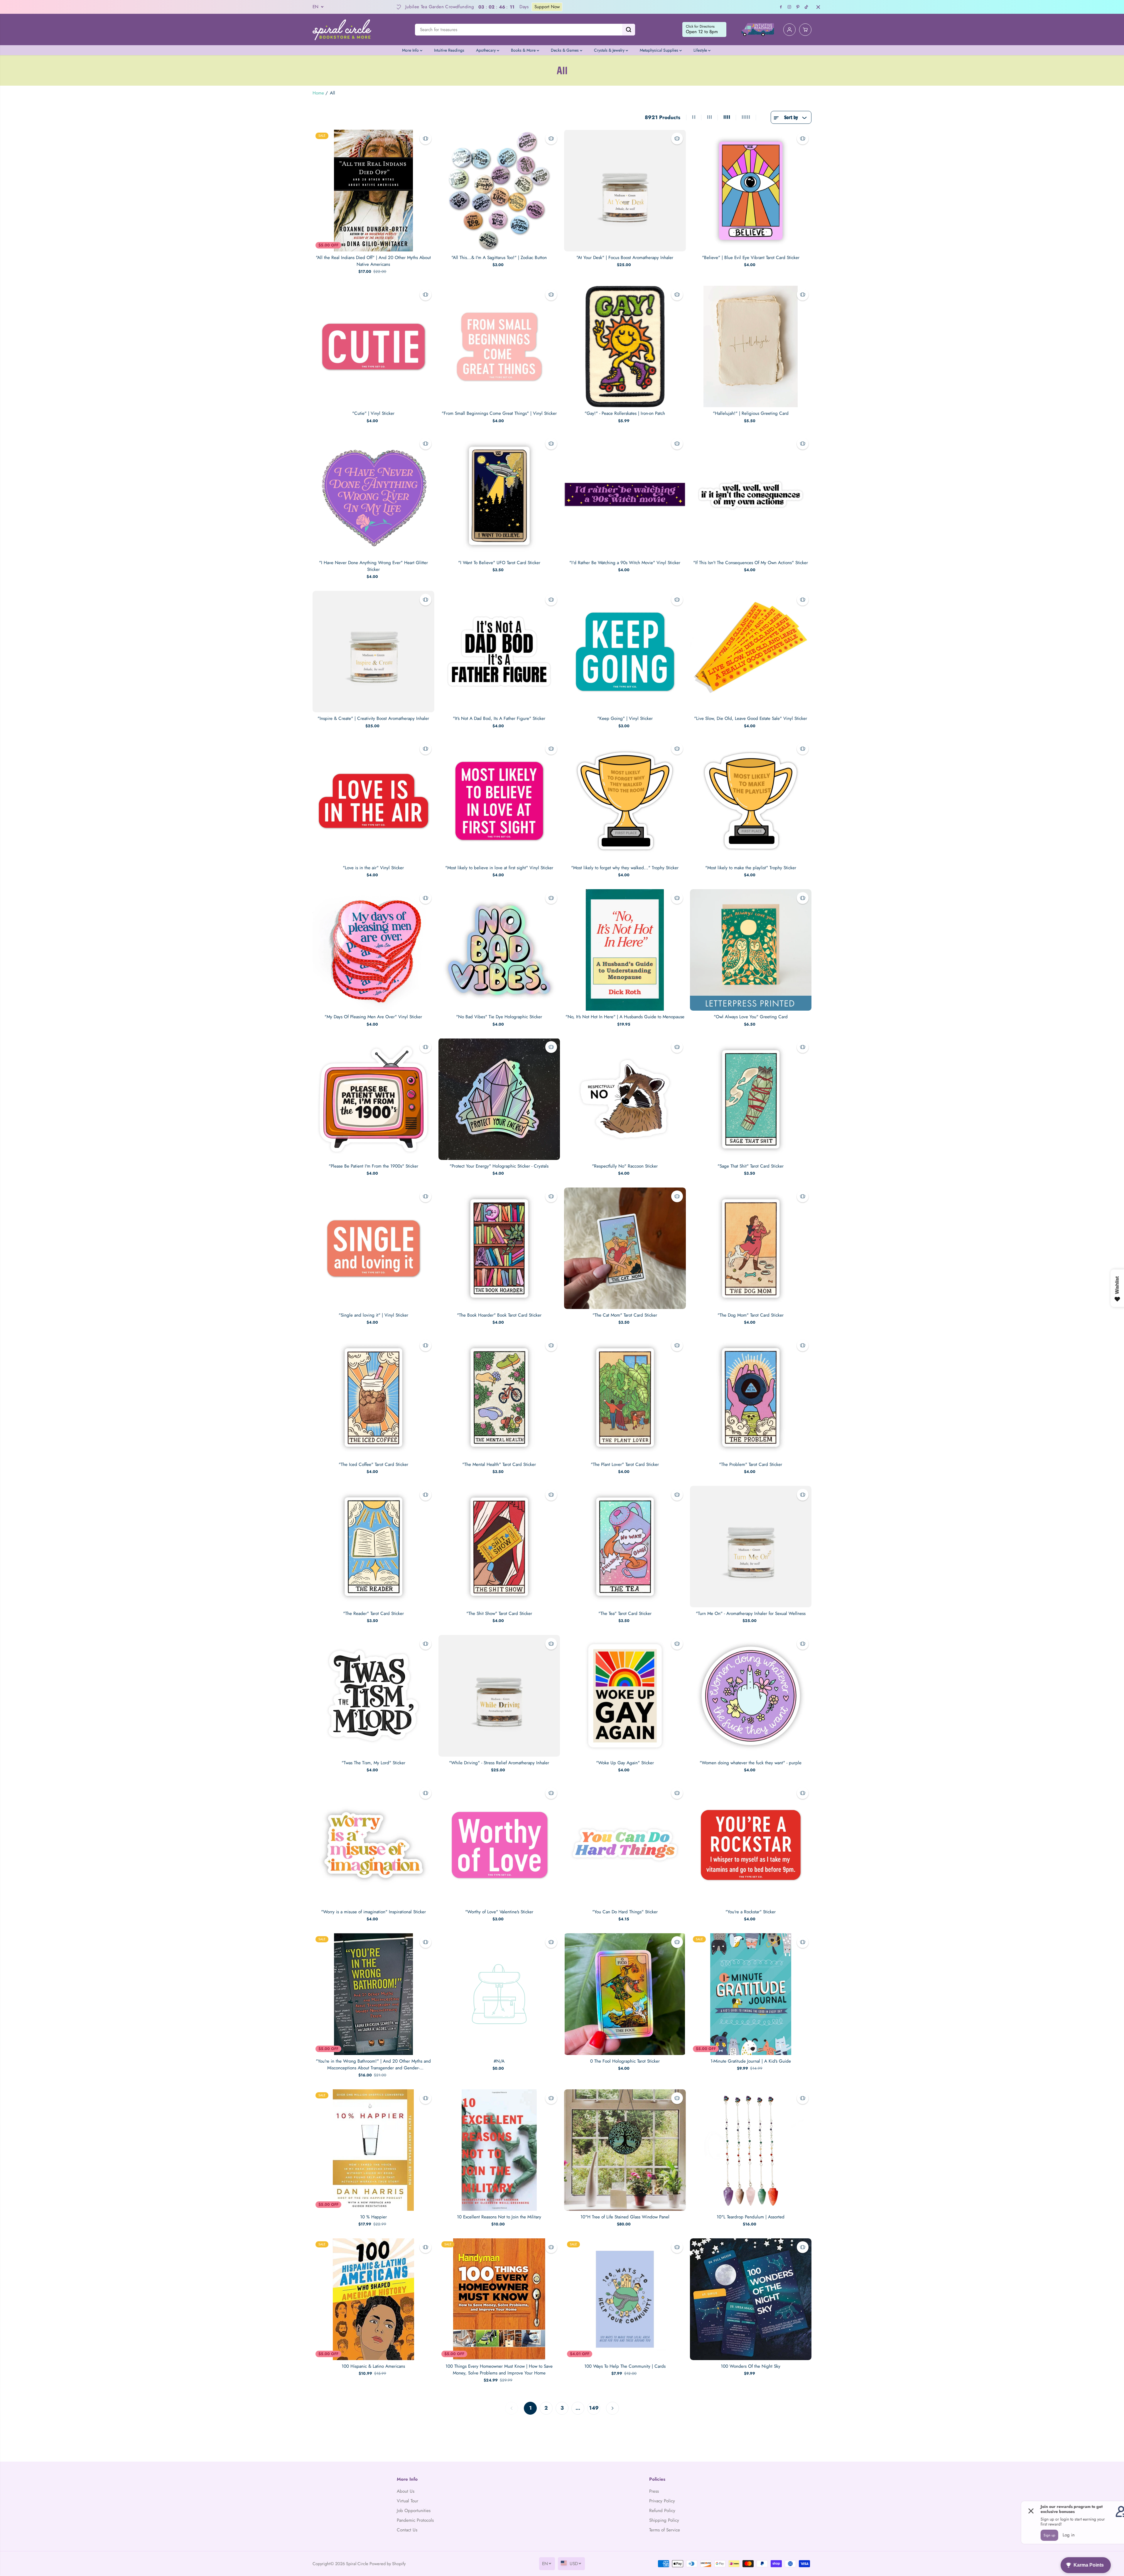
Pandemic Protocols (415, 2520)
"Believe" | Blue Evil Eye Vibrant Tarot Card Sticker (751, 258)
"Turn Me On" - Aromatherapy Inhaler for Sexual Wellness (751, 1613)
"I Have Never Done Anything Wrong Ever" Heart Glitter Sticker (373, 566)
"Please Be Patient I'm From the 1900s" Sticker (373, 1166)
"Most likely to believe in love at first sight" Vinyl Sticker (499, 868)
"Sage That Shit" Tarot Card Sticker (751, 1166)
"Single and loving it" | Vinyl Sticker (373, 1315)
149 (594, 2408)
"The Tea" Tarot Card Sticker (625, 1613)
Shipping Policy (664, 2520)
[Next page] (612, 2408)
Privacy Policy (662, 2501)
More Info (411, 50)
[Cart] (805, 30)
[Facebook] (781, 7)
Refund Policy (662, 2511)
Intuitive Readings (449, 50)
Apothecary (486, 50)
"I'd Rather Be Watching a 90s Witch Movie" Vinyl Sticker (625, 563)
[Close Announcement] (818, 7)
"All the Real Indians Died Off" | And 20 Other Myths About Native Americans (373, 261)
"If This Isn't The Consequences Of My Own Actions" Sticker (751, 563)
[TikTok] (806, 7)
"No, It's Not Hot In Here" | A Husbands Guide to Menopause (625, 1017)
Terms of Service (665, 2530)
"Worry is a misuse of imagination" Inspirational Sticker (373, 1912)
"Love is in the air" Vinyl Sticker (373, 868)
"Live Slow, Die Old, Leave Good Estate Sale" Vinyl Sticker (751, 718)
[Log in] (789, 30)
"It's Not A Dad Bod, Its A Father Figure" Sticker (499, 718)
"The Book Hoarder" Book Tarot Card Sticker (499, 1315)
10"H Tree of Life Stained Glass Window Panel (625, 2217)
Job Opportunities (414, 2511)
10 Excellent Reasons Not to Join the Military (499, 2217)
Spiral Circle (357, 2564)
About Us (406, 2491)
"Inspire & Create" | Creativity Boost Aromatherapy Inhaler (373, 718)
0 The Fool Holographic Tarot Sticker (625, 2061)
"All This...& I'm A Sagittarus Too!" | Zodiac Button (499, 258)
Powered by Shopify (388, 2564)
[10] (625, 2150)
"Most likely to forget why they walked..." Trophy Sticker (625, 868)
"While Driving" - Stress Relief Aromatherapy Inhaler (499, 1763)
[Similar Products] (426, 138)
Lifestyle (701, 50)
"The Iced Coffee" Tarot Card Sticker (373, 1464)
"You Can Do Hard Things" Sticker (625, 1912)
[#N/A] (499, 1994)
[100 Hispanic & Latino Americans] (373, 2299)
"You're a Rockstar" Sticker (751, 1912)
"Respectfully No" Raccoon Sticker (625, 1166)
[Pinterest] (798, 7)
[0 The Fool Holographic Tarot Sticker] (625, 1994)
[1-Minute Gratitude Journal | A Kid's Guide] (751, 1994)
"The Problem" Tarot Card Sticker (751, 1464)
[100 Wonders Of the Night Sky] (751, 2299)
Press (654, 2491)
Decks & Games (565, 50)
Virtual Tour (407, 2501)
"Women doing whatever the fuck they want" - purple (751, 1763)
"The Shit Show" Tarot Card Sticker (499, 1613)
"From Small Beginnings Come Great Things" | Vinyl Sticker (499, 413)
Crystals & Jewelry (610, 50)
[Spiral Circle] (342, 29)
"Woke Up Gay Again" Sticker (625, 1763)
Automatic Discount (432, 7)
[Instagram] (789, 7)
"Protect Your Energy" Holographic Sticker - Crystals (499, 1166)
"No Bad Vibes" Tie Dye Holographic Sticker (499, 1017)
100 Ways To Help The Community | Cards (625, 2366)
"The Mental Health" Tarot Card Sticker (499, 1464)
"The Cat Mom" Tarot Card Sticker (625, 1315)
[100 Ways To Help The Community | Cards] (625, 2299)
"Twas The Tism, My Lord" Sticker (373, 1763)
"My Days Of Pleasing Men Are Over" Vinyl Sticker (373, 1017)
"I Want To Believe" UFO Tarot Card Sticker (499, 563)
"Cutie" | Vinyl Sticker (373, 413)
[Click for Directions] (704, 30)
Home (318, 93)
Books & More (524, 50)
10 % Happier (373, 2217)
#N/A (499, 2061)
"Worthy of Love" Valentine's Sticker (499, 1912)
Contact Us (407, 2530)
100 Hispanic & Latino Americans (373, 2366)
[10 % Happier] (373, 2150)
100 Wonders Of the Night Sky (751, 2366)
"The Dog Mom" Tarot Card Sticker (751, 1315)
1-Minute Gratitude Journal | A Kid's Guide (751, 2061)
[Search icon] (629, 30)
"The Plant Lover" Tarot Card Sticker (625, 1464)
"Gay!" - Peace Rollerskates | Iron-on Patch (625, 413)
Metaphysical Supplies (660, 50)
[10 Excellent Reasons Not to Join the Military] (499, 2150)
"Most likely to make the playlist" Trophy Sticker (751, 868)
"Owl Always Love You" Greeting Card (751, 1017)
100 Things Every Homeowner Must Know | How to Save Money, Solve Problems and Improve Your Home (499, 2370)
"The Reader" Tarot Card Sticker (373, 1613)
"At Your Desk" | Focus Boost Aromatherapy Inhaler (625, 258)
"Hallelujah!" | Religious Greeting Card (751, 413)
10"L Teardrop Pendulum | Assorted (751, 2217)
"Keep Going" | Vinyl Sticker (625, 718)
